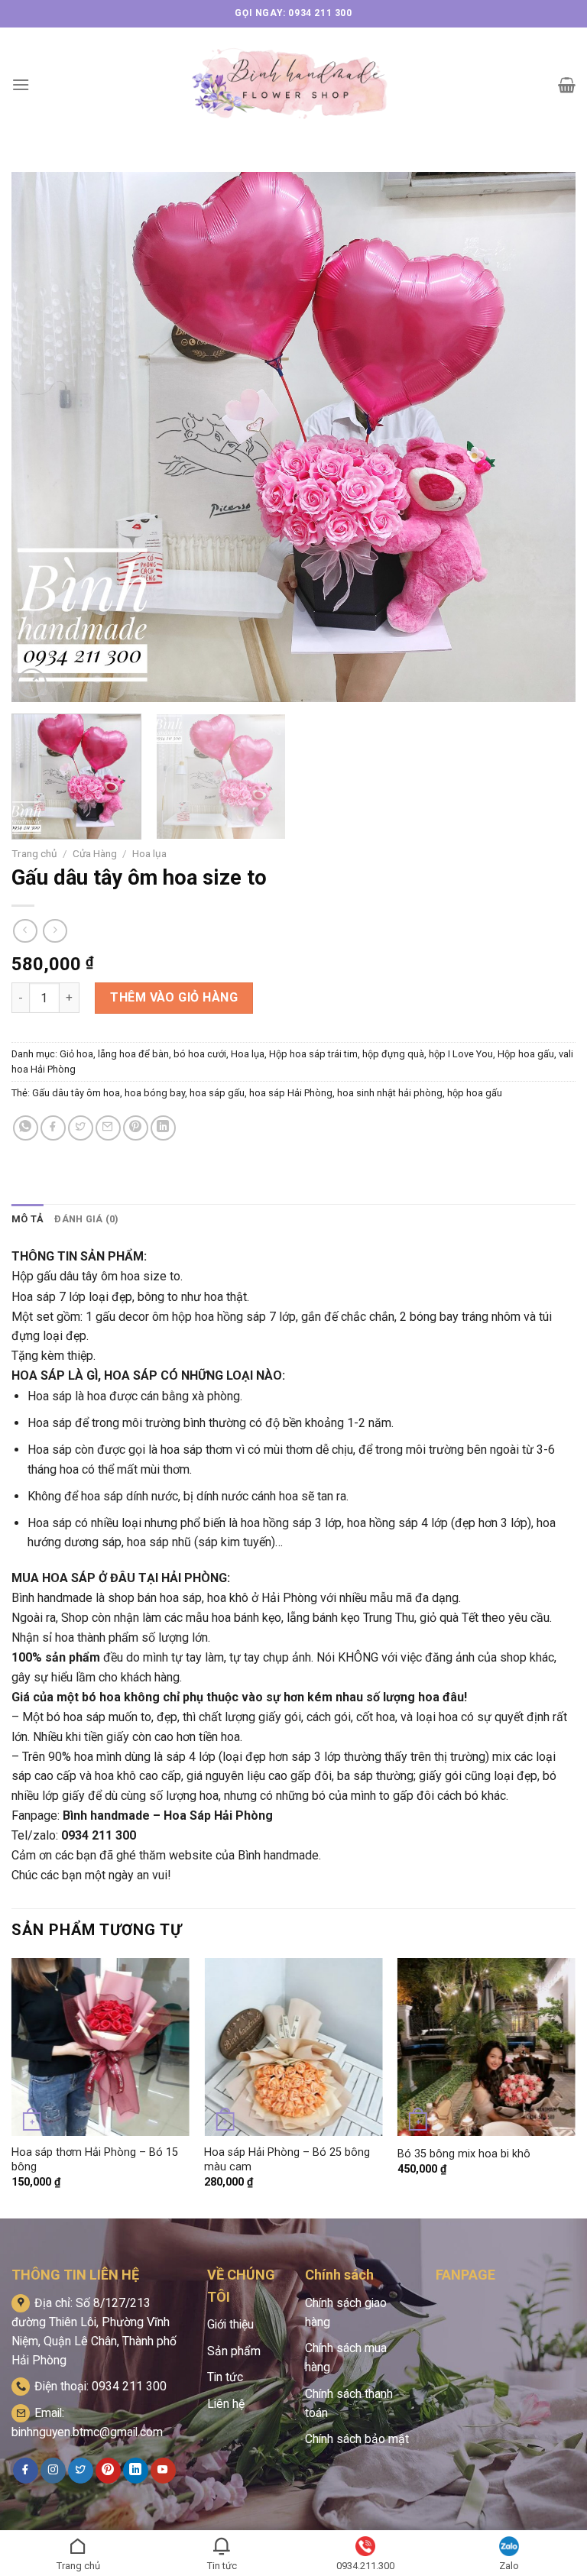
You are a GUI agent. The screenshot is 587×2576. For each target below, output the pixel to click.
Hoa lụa (149, 853)
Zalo (509, 2566)
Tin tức (225, 2377)
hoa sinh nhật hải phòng (390, 1093)
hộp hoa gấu (475, 1093)
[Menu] (21, 84)
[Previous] (42, 437)
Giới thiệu (230, 2324)
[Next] (545, 437)
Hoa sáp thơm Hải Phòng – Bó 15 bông (95, 2160)
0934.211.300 (365, 2566)
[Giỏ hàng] (567, 85)
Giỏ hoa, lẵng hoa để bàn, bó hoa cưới (143, 1054)
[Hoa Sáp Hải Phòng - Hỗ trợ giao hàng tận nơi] (294, 84)
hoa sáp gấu (217, 1093)
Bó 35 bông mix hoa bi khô (464, 2154)
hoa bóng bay (155, 1093)
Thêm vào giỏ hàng (174, 997)
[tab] (28, 1219)
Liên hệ (226, 2404)
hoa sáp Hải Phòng (291, 1093)
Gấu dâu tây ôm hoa (76, 1093)
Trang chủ (34, 853)
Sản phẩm (234, 2351)
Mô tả (28, 1219)
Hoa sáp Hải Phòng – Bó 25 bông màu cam (287, 2160)
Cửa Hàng (95, 853)
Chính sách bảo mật (357, 2439)
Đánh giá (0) (86, 1219)
